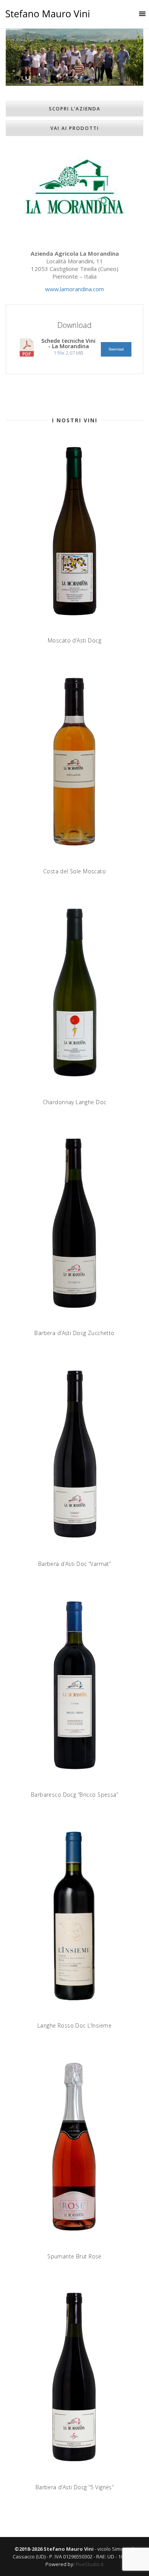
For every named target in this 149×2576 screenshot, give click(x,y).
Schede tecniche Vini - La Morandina (68, 343)
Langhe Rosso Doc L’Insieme (74, 2025)
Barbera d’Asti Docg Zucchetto (74, 1333)
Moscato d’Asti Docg (74, 640)
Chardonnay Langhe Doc (75, 1102)
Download (116, 349)
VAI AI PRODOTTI (75, 128)
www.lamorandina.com (74, 289)
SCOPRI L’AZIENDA (75, 109)
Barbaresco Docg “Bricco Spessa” (74, 1795)
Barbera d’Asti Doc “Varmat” (74, 1564)
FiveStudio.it (90, 2564)
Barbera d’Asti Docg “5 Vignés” (75, 2487)
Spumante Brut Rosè (74, 2256)
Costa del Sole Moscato (74, 871)
